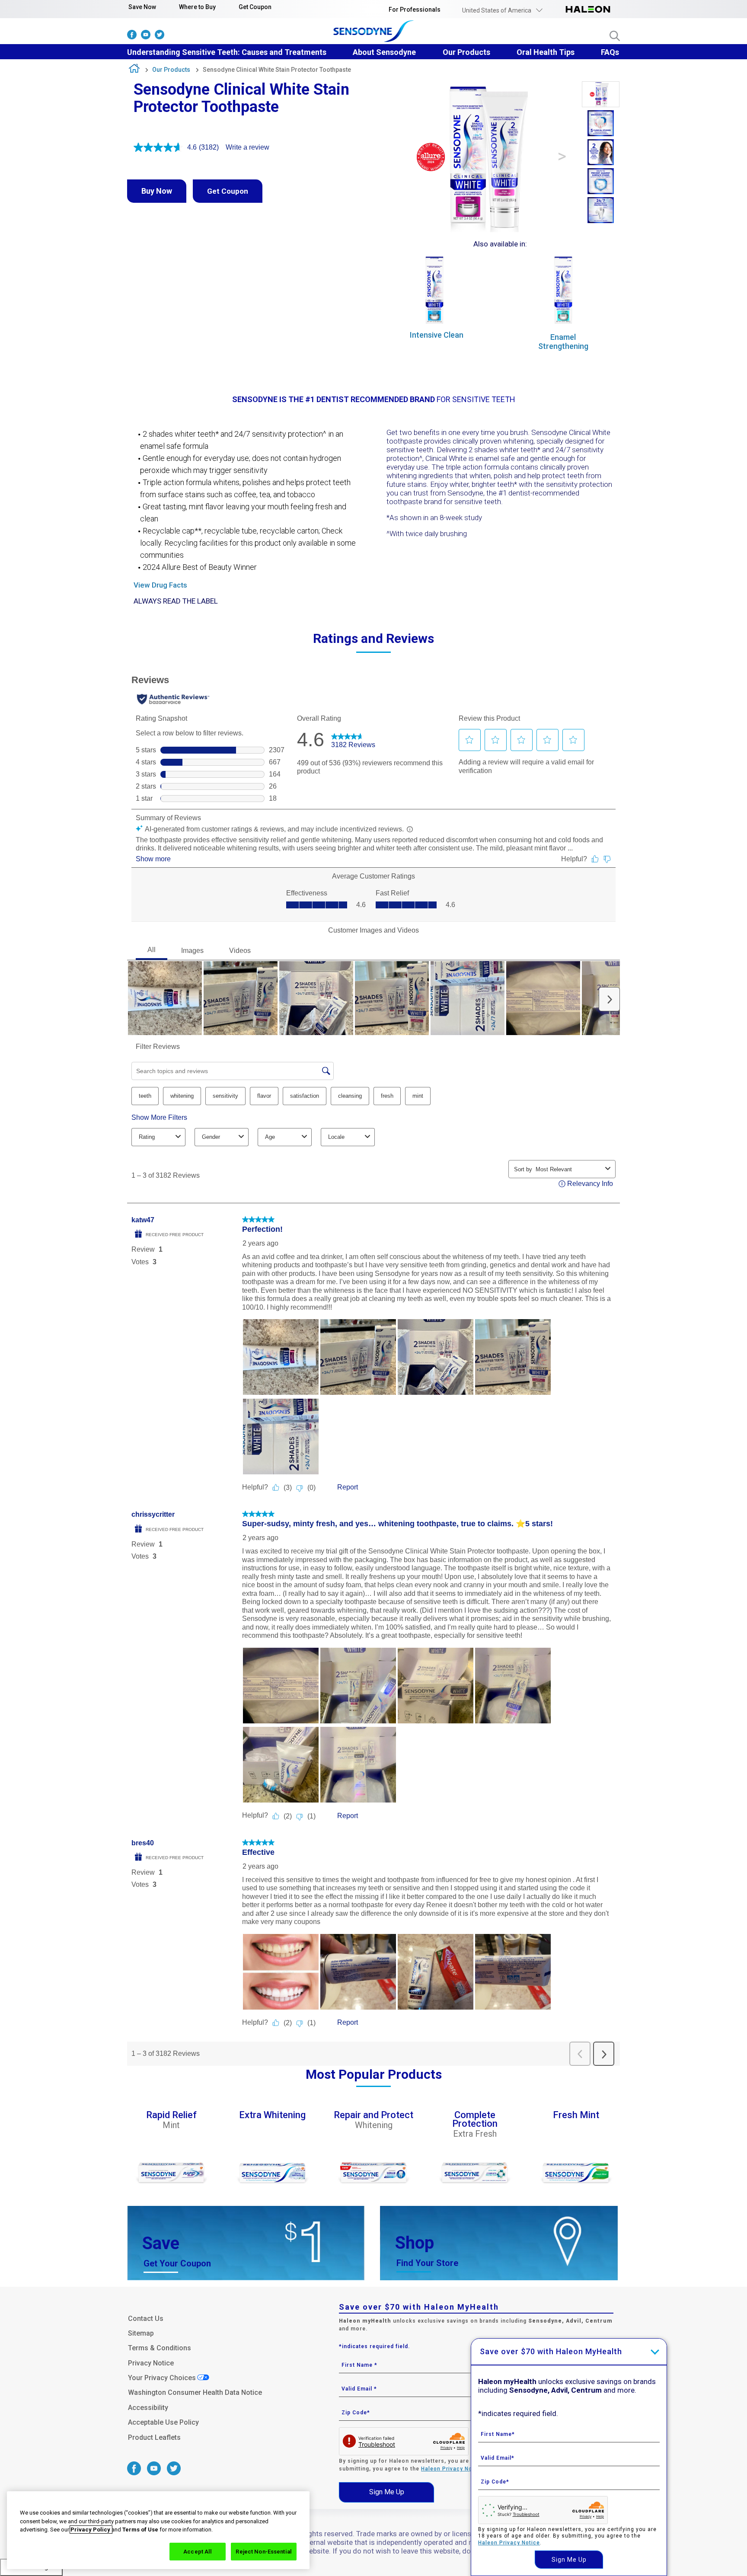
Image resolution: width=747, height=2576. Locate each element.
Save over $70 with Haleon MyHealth (551, 2351)
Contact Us (146, 2319)
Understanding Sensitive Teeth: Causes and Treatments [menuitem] (227, 52)
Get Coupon (255, 7)
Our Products (171, 70)
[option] (601, 95)
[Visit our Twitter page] (160, 37)
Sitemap (141, 2333)
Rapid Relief (171, 2116)
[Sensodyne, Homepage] (374, 32)
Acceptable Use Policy (163, 2422)
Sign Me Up (387, 2492)
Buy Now (157, 191)
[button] (503, 10)
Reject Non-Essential (264, 2551)
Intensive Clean (437, 335)
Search (615, 36)
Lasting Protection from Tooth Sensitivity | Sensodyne (134, 70)
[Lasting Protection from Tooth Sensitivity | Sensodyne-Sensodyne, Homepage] (588, 10)
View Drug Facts (160, 585)
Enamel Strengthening (563, 342)
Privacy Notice (151, 2363)
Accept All (198, 2551)
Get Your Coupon (177, 2263)
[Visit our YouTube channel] (146, 37)
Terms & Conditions (160, 2348)
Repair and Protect (373, 2116)
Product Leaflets (154, 2437)
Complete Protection (475, 2120)
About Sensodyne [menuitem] (384, 52)
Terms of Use (140, 2530)
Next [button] (562, 157)
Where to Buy (197, 7)
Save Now (142, 7)
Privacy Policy (91, 2530)
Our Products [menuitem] (466, 52)
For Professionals (415, 10)
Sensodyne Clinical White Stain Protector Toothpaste (277, 70)
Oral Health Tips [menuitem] (546, 52)
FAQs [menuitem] (610, 52)
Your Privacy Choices (162, 2378)
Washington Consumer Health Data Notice (195, 2392)
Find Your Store (427, 2263)
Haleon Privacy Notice (452, 2469)
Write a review (247, 147)
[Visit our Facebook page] (132, 37)
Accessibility (148, 2408)
